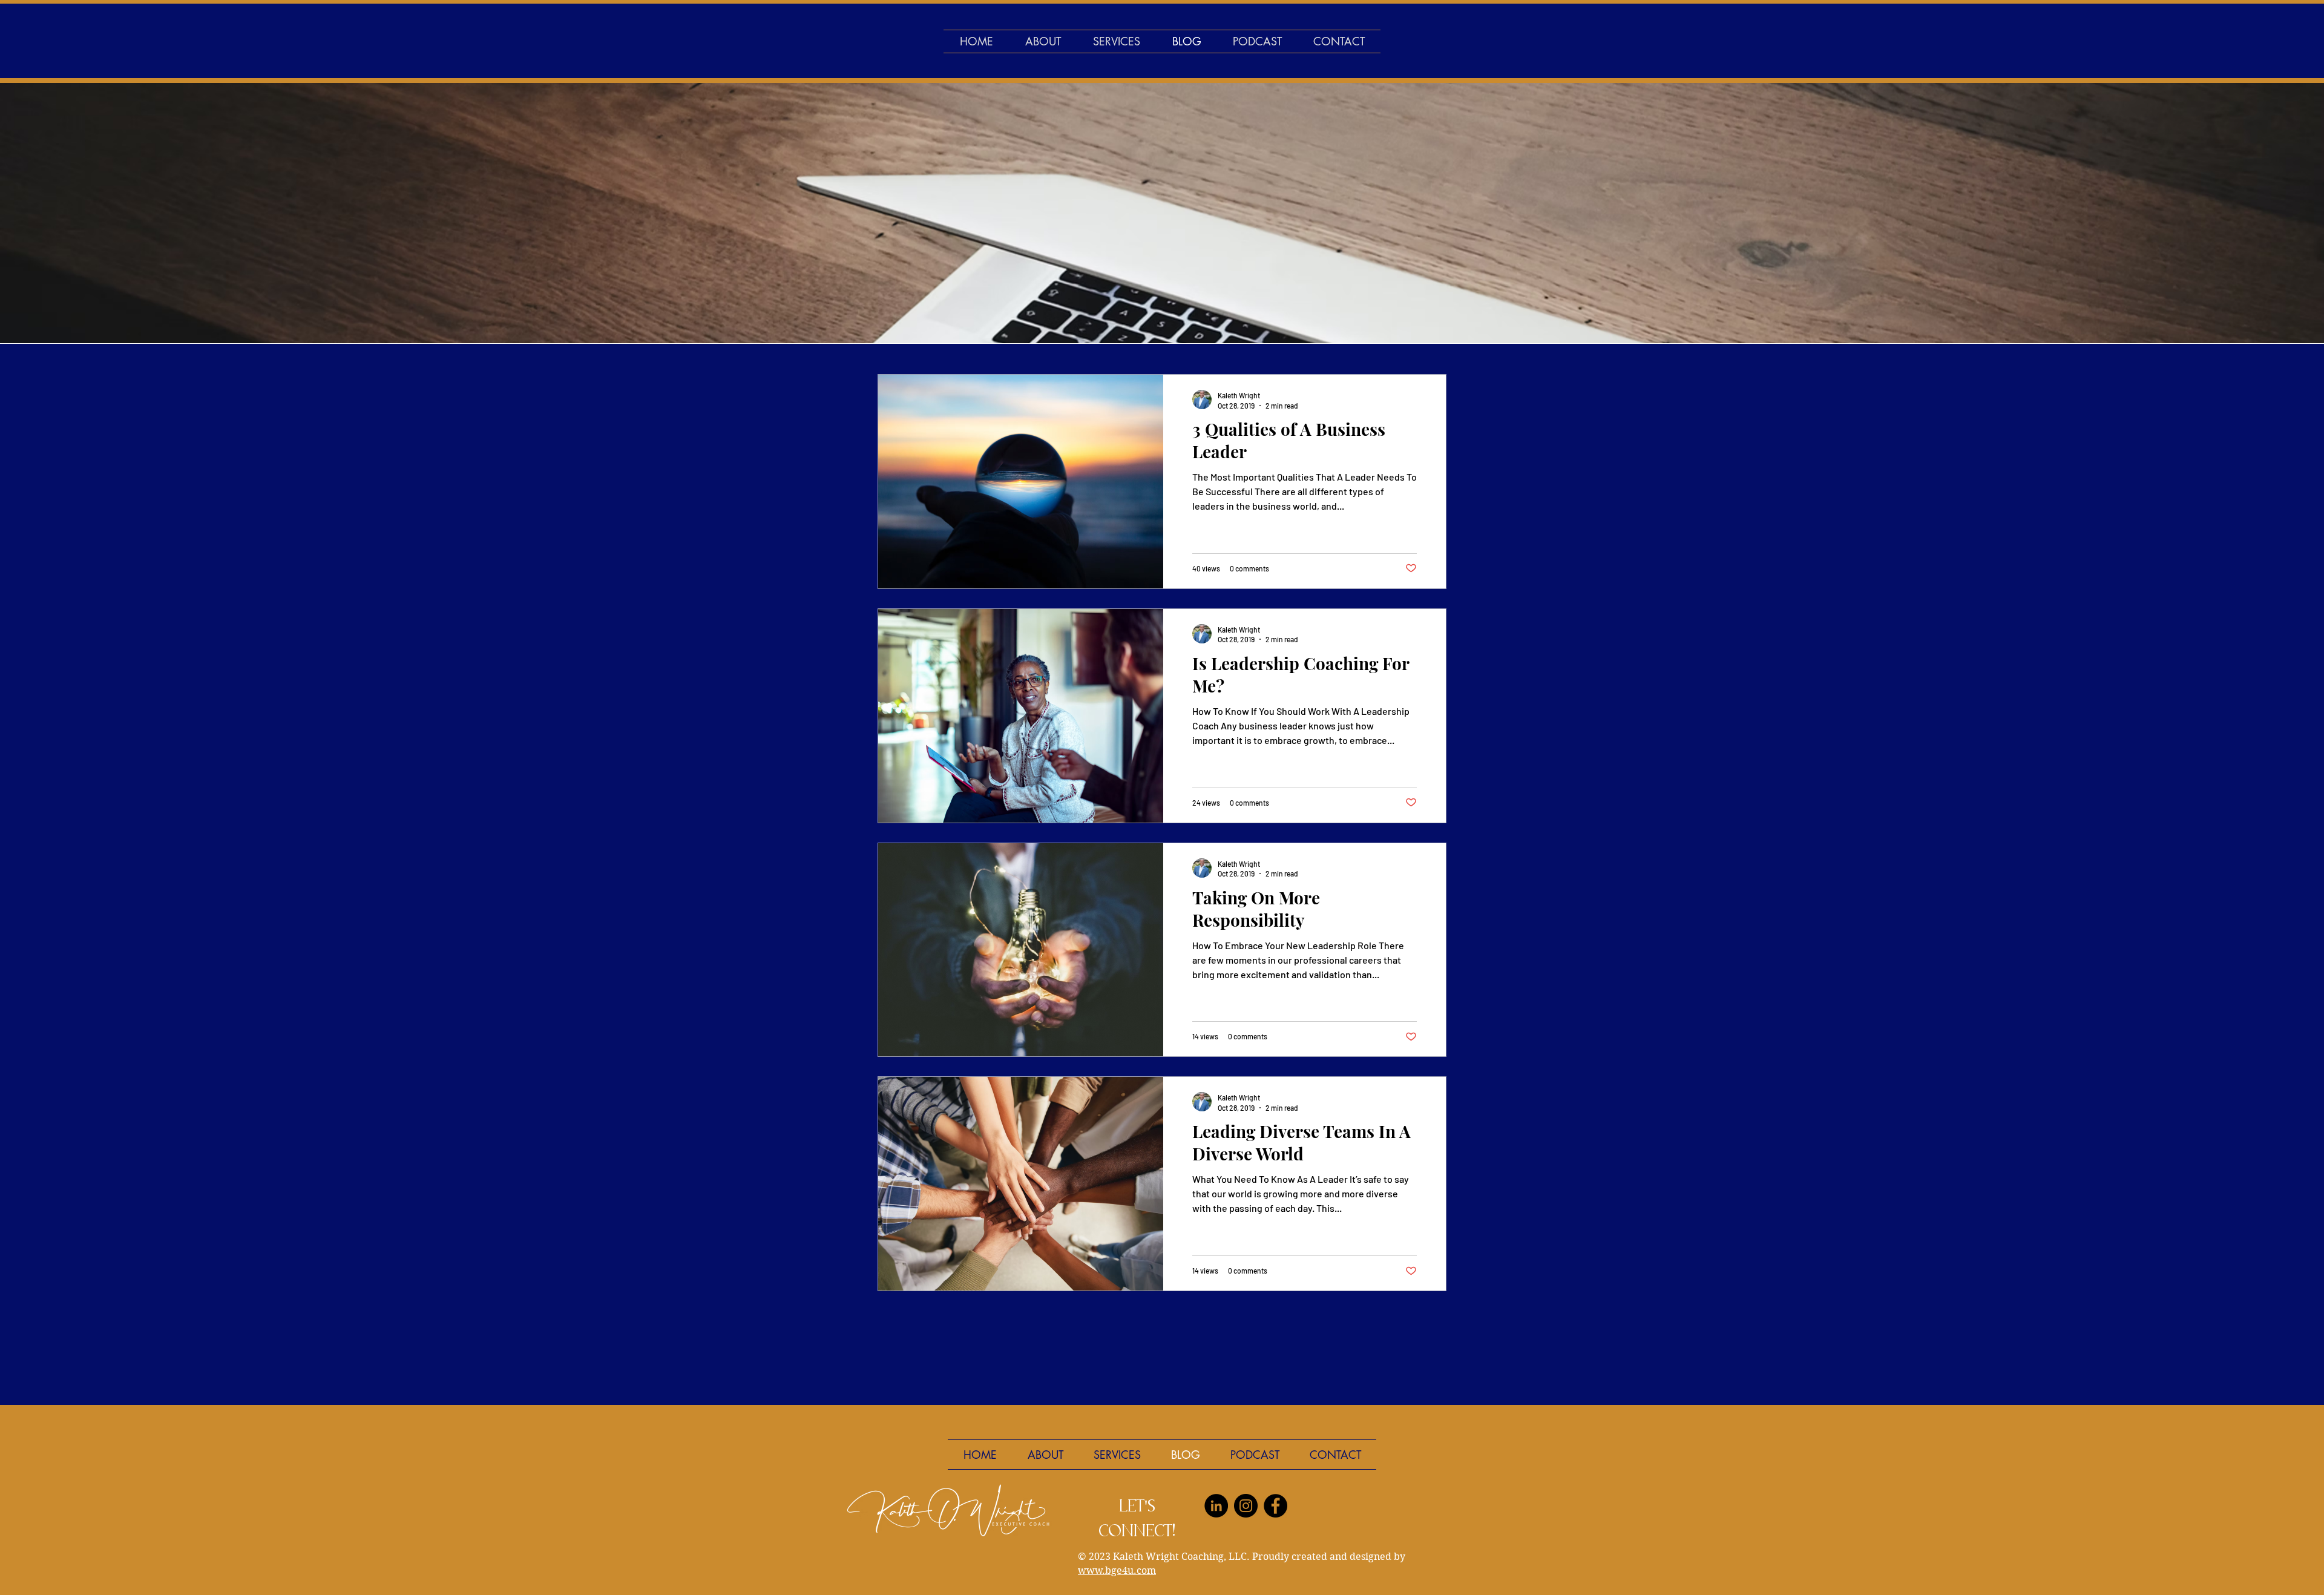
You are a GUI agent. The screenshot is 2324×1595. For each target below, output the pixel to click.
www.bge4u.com (1117, 1570)
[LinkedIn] (1216, 1506)
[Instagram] (1246, 1506)
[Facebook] (1275, 1506)
